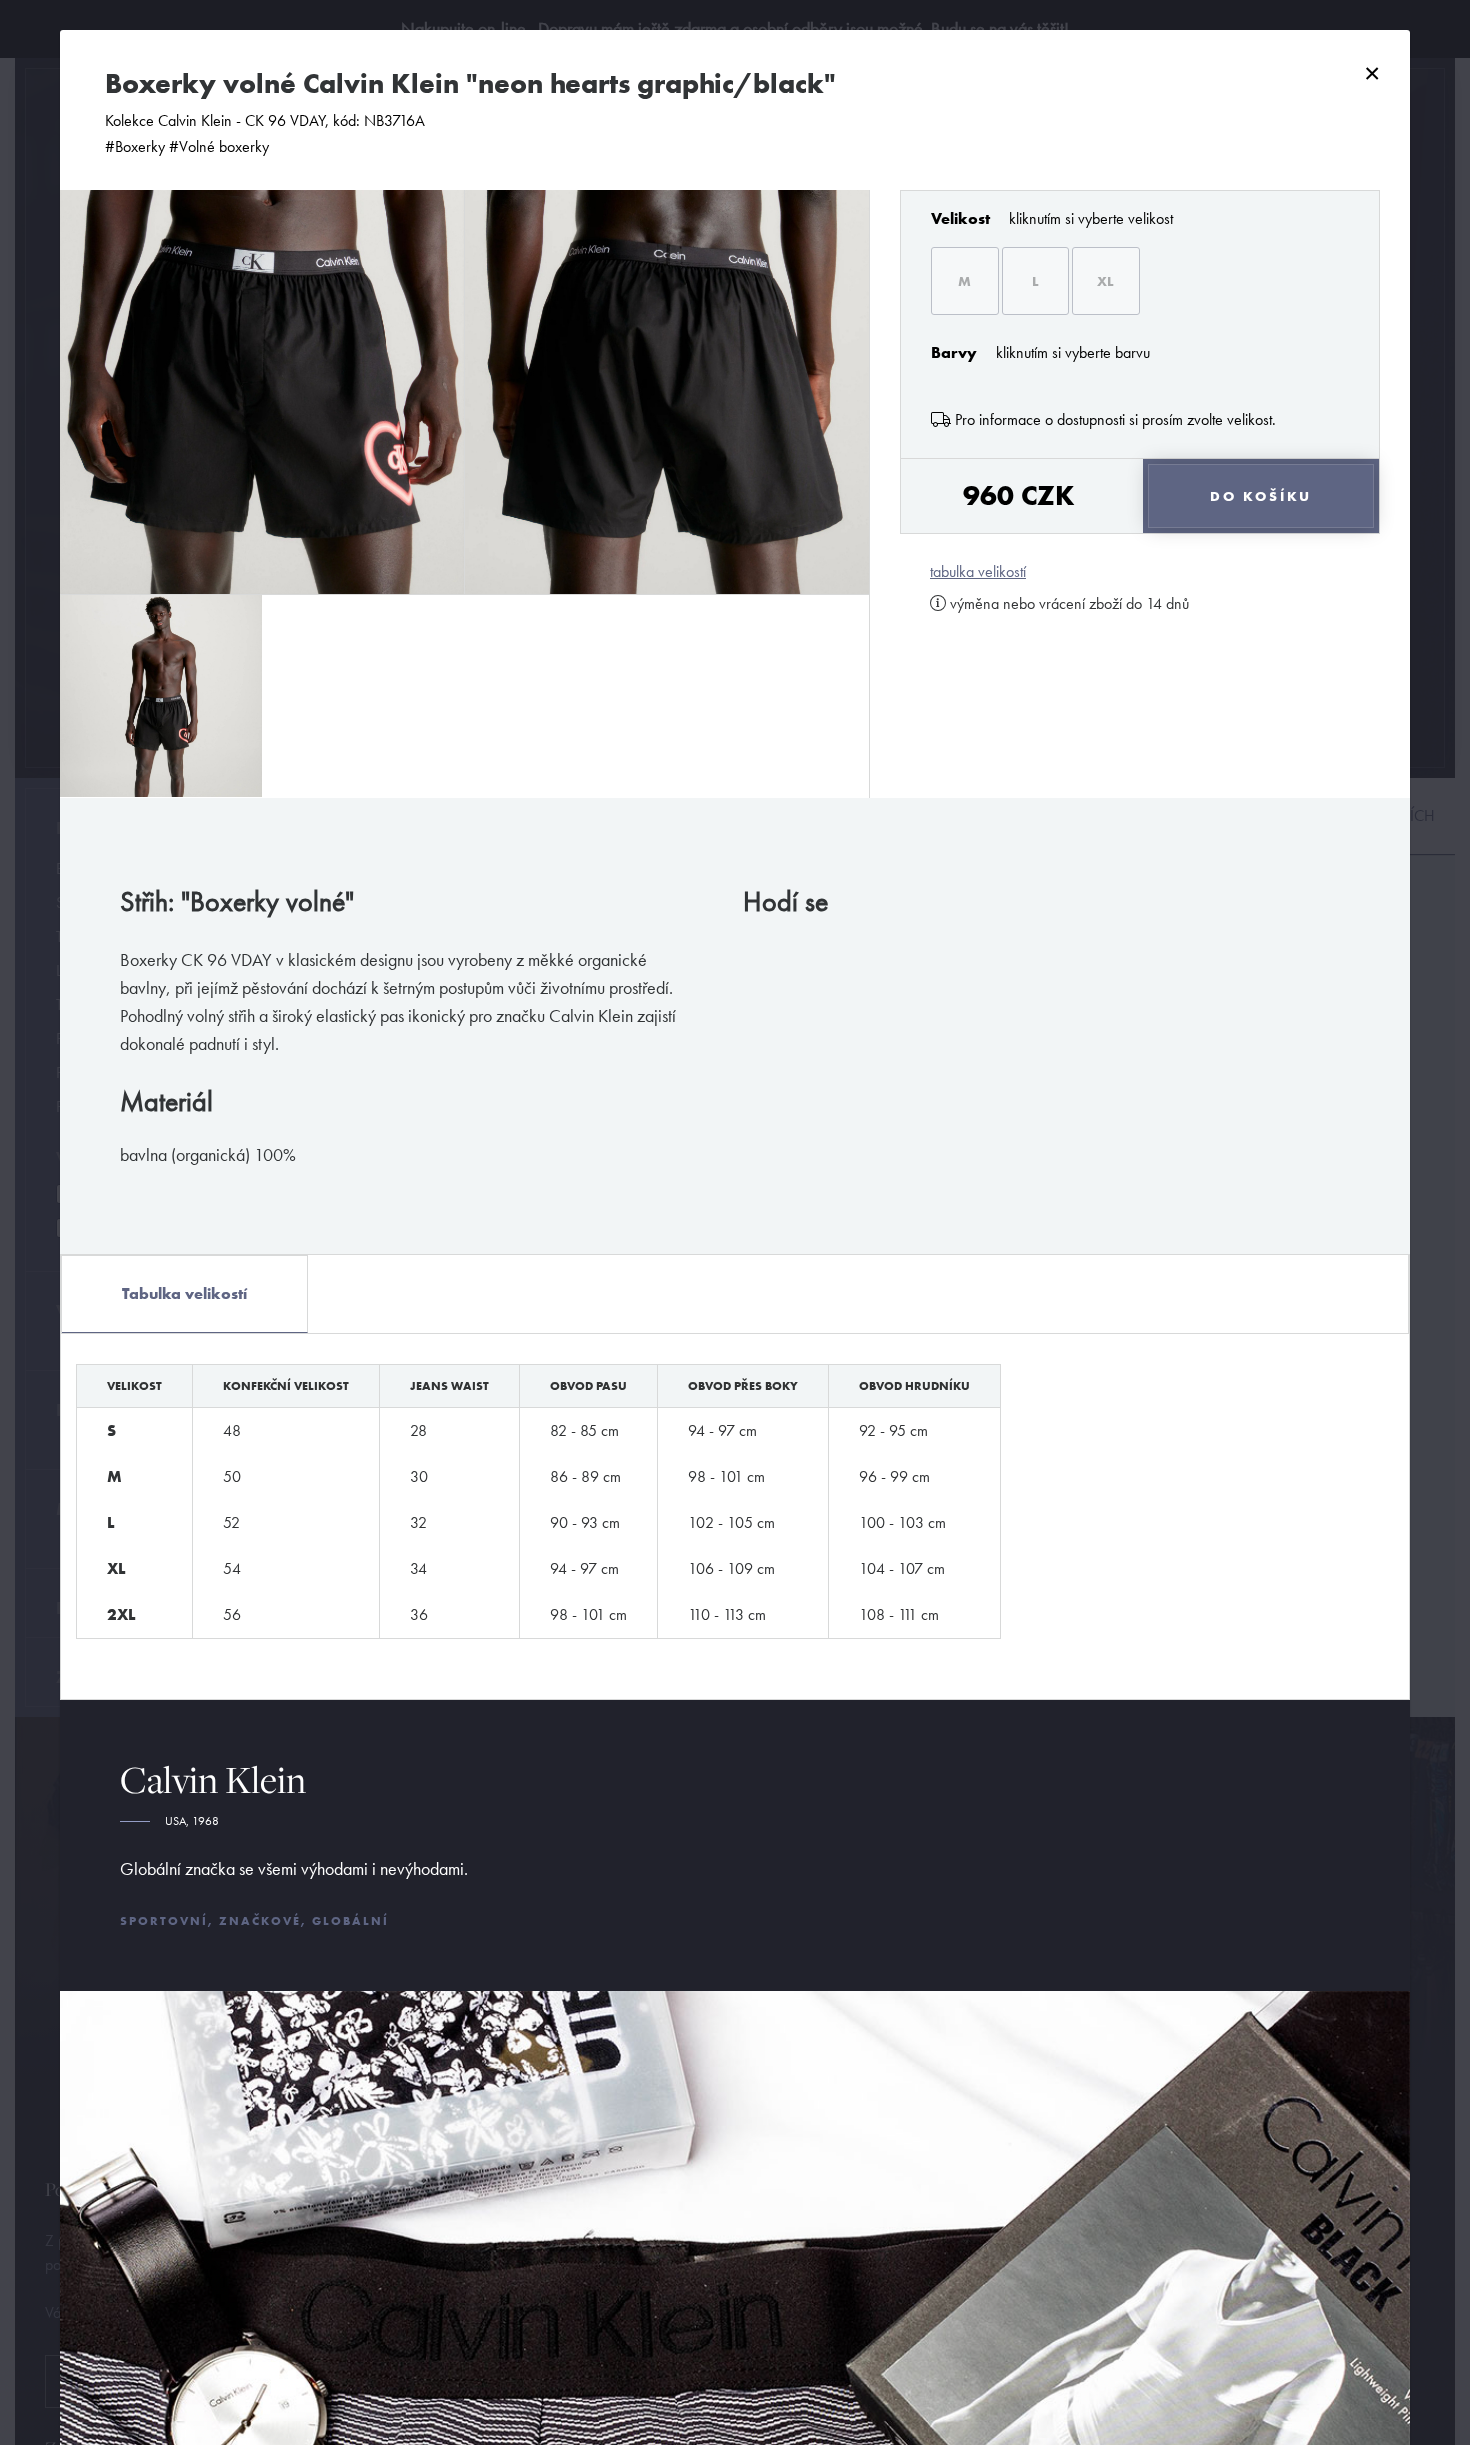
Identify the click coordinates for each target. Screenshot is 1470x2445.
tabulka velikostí (978, 572)
